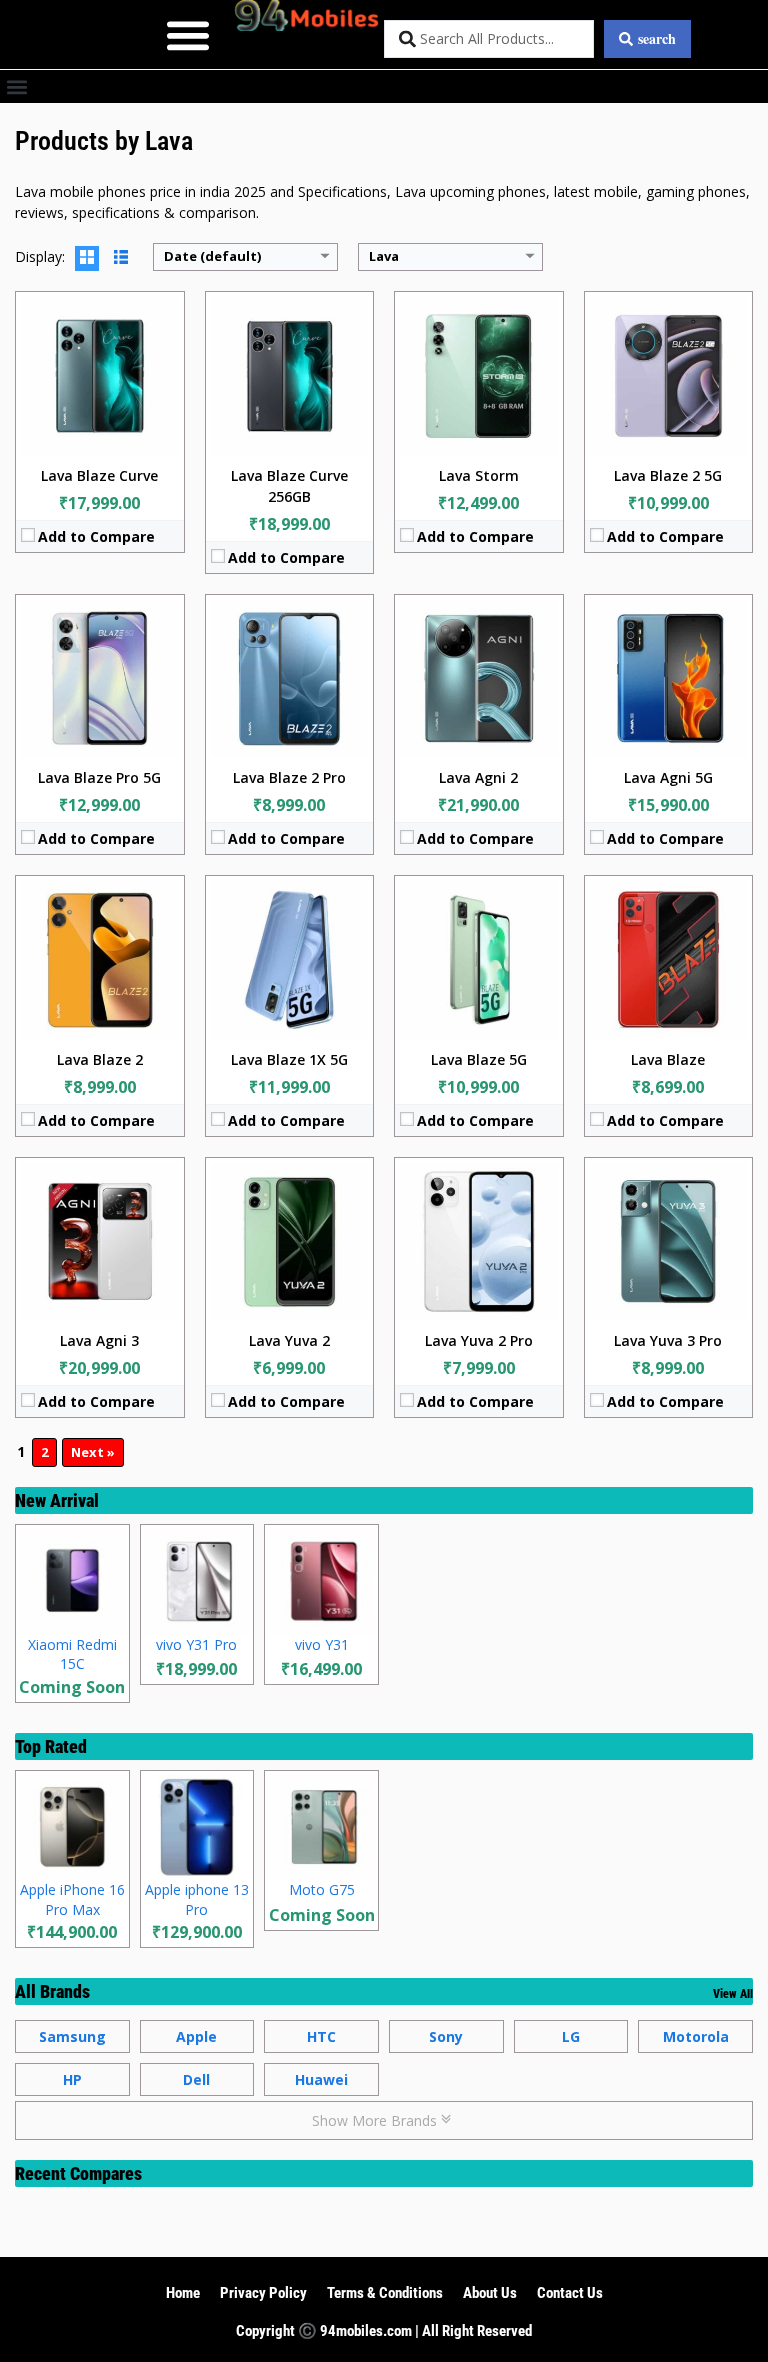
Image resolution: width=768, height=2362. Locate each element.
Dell (196, 2079)
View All (733, 1994)
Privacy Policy (263, 2293)
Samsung (72, 2036)
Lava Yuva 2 (289, 1340)
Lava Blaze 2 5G (668, 475)
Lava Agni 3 (99, 1340)
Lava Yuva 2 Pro (479, 1340)
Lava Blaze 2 (100, 1059)
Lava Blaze (668, 1059)
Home (183, 2293)
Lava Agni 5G (668, 777)
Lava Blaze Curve (99, 475)
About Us (490, 2293)
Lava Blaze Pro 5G (99, 777)
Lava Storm (479, 475)
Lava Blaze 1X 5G (289, 1059)
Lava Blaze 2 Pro (289, 777)
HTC (321, 2036)
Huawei (321, 2079)
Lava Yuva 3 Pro (668, 1340)
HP (72, 2079)
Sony (446, 2036)
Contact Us (570, 2293)
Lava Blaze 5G (479, 1059)
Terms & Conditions (385, 2293)
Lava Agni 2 (478, 777)
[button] (188, 34)
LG (571, 2036)
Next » (93, 1452)
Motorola (696, 2036)
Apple (196, 2036)
